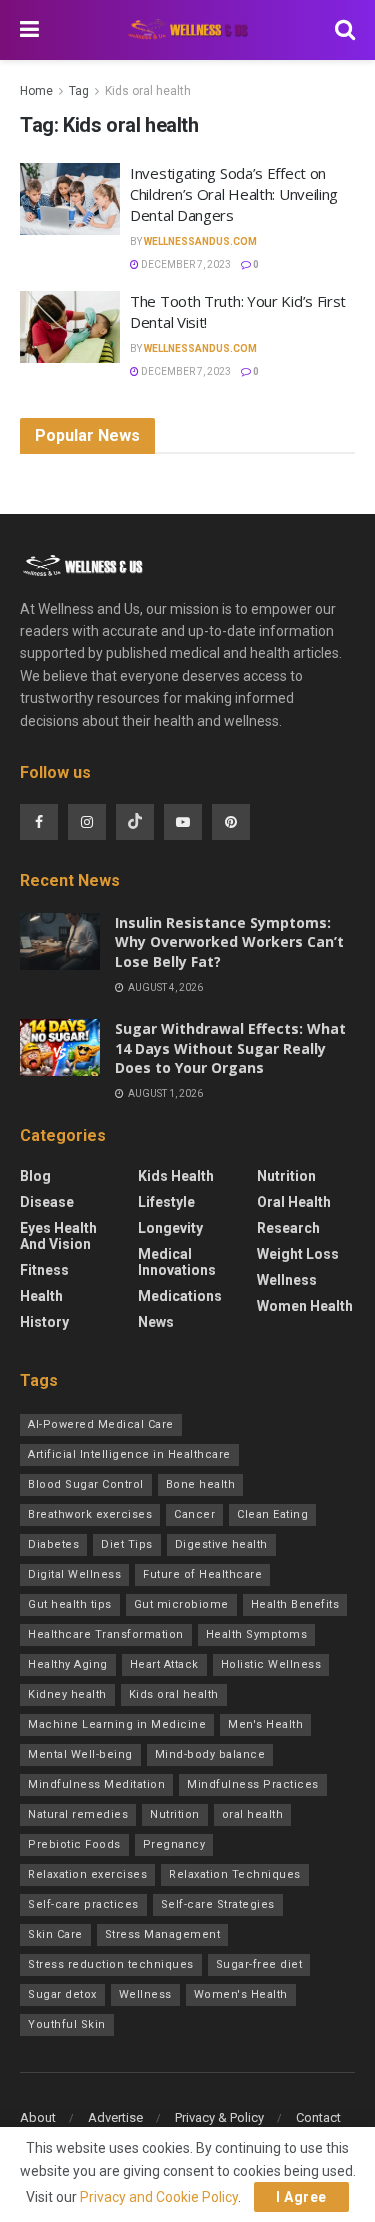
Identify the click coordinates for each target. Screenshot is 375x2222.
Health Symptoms (257, 1634)
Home (36, 91)
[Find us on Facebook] (39, 822)
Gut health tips (70, 1604)
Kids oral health (148, 91)
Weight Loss (298, 1254)
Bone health (201, 1484)
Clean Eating (272, 1514)
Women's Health (241, 1994)
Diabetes (53, 1544)
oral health (253, 1814)
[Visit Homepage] (187, 30)
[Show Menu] (29, 30)
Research (288, 1228)
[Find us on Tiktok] (135, 822)
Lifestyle (166, 1202)
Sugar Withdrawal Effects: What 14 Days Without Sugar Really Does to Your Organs (230, 1048)
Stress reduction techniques (111, 1964)
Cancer (194, 1514)
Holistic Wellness (271, 1664)
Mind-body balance (210, 1754)
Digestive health (221, 1544)
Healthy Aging (68, 1664)
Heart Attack (164, 1664)
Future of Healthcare (202, 1574)
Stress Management (163, 1934)
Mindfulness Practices (253, 1784)
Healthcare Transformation (106, 1634)
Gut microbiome (181, 1604)
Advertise (115, 2117)
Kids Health (176, 1176)
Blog (35, 1176)
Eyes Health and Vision (58, 1236)
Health (41, 1296)
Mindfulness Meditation (96, 1784)
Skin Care (55, 1934)
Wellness (287, 1280)
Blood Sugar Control (86, 1484)
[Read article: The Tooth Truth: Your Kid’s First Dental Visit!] (70, 327)
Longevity (170, 1228)
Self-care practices (83, 1904)
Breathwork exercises (90, 1514)
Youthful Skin (67, 2024)
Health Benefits (295, 1604)
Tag (79, 91)
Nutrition (286, 1176)
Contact (318, 2117)
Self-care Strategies (218, 1904)
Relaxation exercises (87, 1874)
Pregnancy (174, 1844)
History (44, 1322)
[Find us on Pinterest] (231, 822)
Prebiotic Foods (74, 1844)
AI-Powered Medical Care (101, 1424)
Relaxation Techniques (235, 1874)
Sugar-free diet (259, 1964)
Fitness (44, 1270)
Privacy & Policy (219, 2117)
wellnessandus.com (200, 241)
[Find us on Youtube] (183, 822)
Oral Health (294, 1202)
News (156, 1322)
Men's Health (265, 1724)
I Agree (301, 2197)
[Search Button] (345, 30)
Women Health (305, 1306)
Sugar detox (62, 1994)
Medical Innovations (177, 1262)
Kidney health (67, 1694)
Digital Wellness (74, 1574)
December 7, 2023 (185, 264)
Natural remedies (78, 1814)
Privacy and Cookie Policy (159, 2197)
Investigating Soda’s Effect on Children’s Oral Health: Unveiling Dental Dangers (234, 194)
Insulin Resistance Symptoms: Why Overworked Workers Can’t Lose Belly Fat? (229, 942)
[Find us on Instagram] (87, 822)
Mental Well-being (80, 1754)
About (38, 2117)
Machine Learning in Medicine (117, 1724)
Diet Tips (127, 1544)
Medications (180, 1296)
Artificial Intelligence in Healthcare (129, 1454)
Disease (47, 1202)
